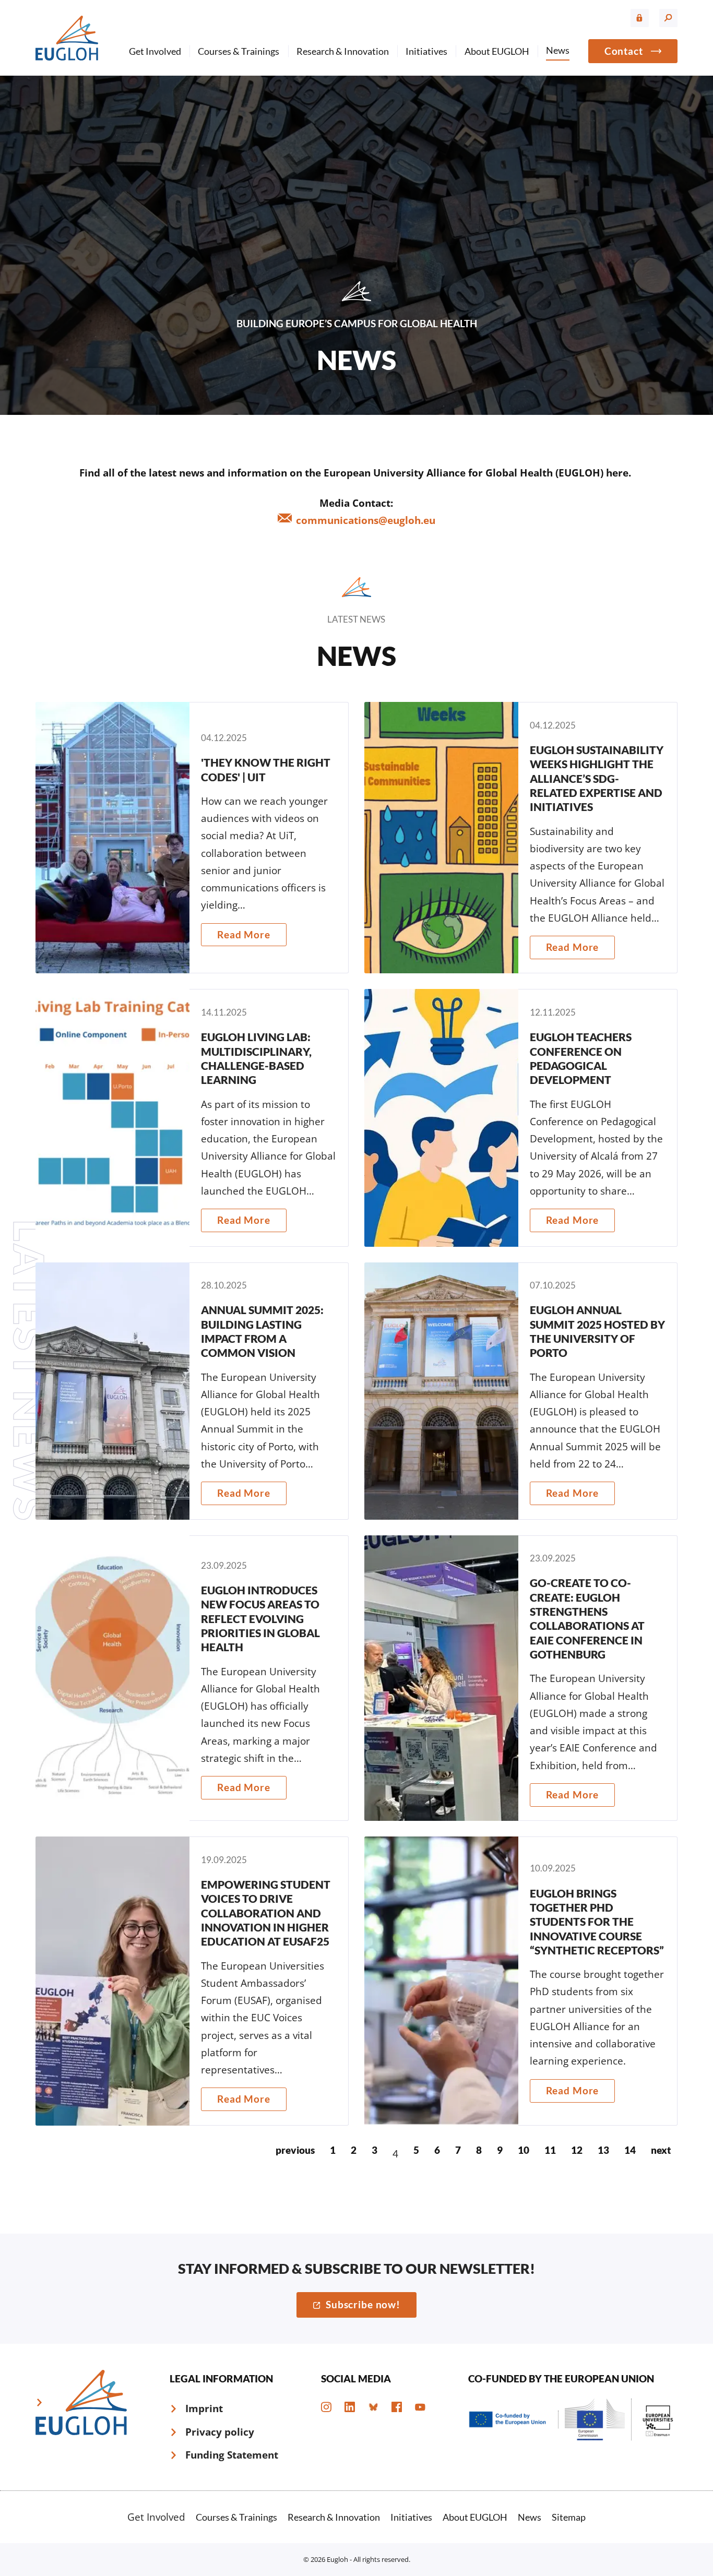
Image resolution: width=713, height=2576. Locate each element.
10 (524, 2150)
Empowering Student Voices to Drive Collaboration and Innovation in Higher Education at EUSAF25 (192, 1981)
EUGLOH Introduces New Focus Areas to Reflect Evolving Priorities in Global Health (192, 1678)
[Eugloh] (67, 38)
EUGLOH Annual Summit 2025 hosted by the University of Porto (521, 1391)
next (661, 2150)
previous (295, 2150)
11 (550, 2150)
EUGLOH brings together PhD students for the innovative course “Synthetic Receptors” (521, 1981)
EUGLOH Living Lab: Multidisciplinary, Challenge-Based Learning (192, 1118)
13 (603, 2150)
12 (577, 2150)
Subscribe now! (363, 2304)
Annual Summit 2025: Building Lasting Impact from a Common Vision (192, 1391)
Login (640, 18)
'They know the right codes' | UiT (192, 838)
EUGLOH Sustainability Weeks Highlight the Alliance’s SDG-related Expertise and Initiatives (521, 838)
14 (630, 2150)
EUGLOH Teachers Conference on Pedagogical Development (521, 1118)
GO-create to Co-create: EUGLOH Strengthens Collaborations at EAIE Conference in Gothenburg (521, 1678)
